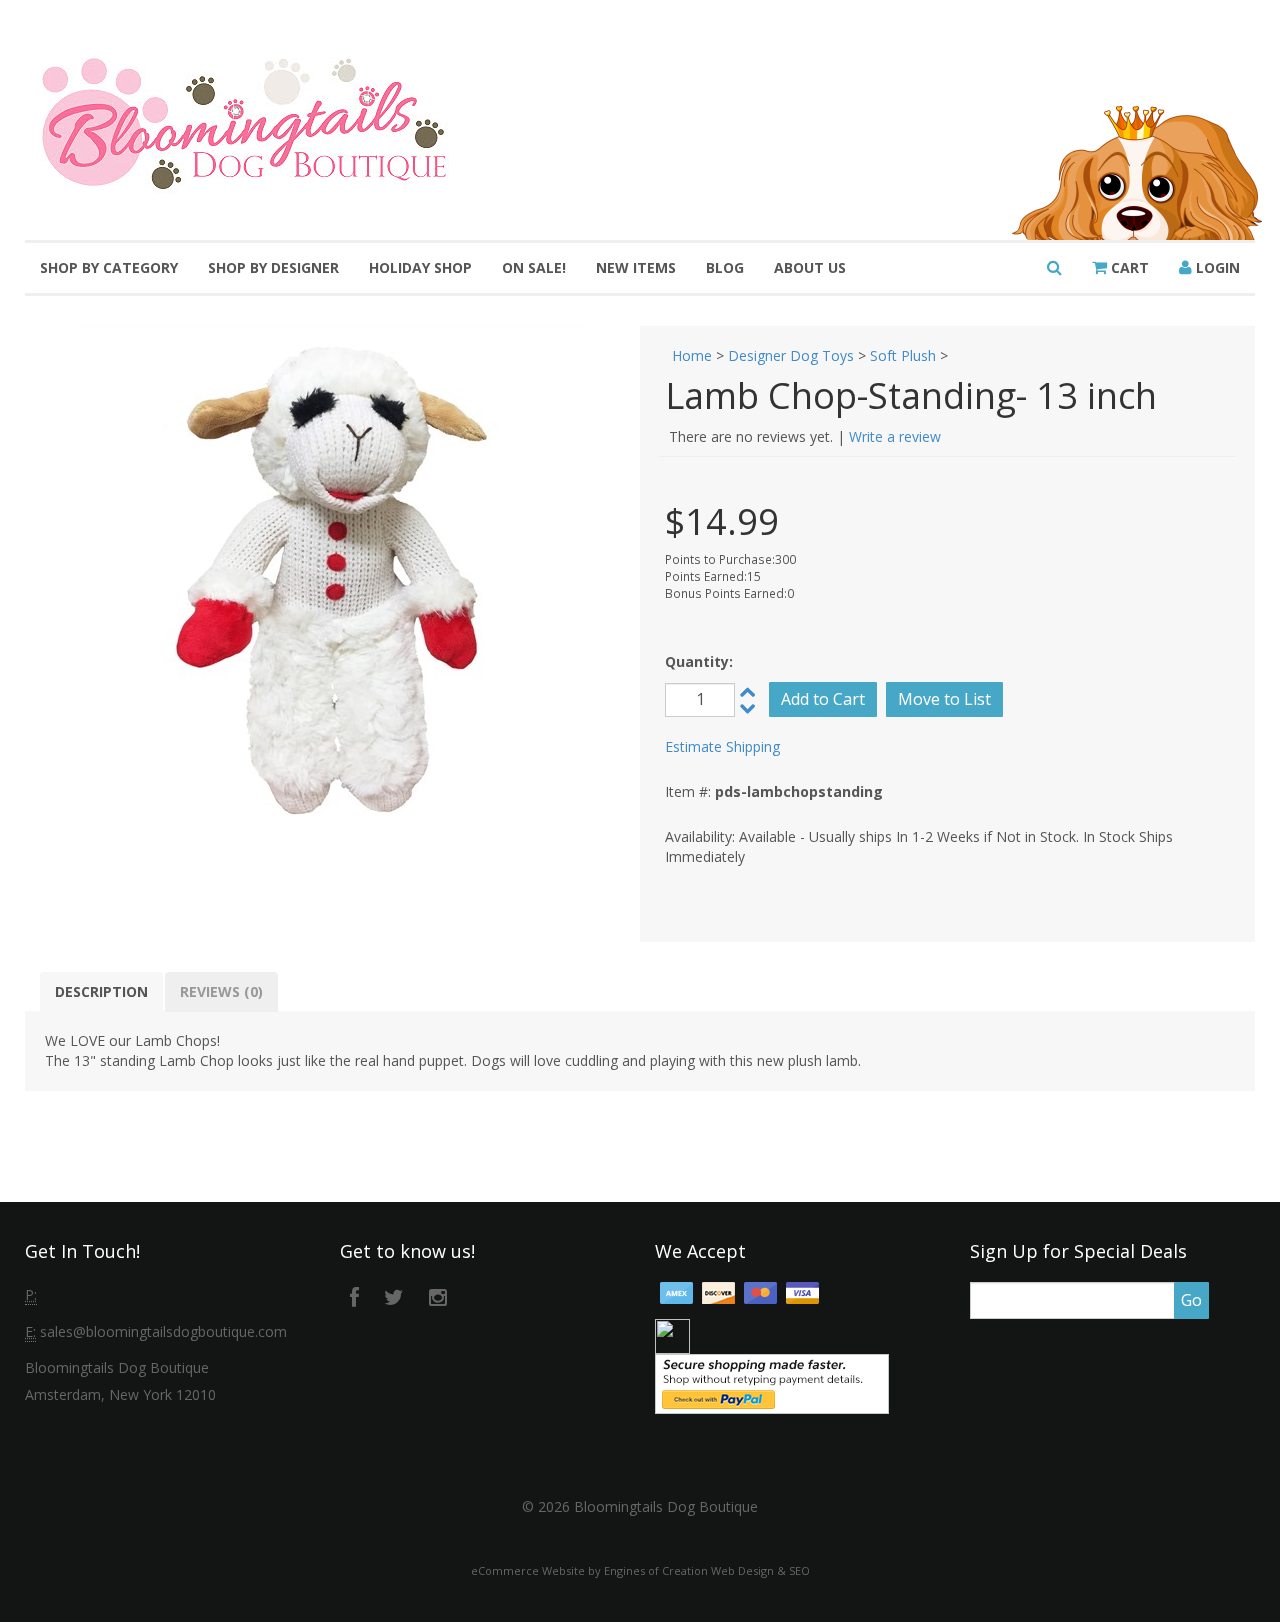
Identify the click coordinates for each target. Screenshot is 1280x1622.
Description (101, 991)
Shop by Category (109, 267)
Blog (725, 267)
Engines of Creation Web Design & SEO (707, 1570)
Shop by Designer (273, 267)
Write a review (895, 436)
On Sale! (534, 267)
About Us (810, 267)
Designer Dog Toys (791, 355)
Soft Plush (903, 355)
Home (692, 355)
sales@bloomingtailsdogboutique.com (163, 1331)
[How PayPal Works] (772, 1382)
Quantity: (699, 661)
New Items (636, 267)
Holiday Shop (420, 267)
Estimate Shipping (722, 746)
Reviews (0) (221, 991)
